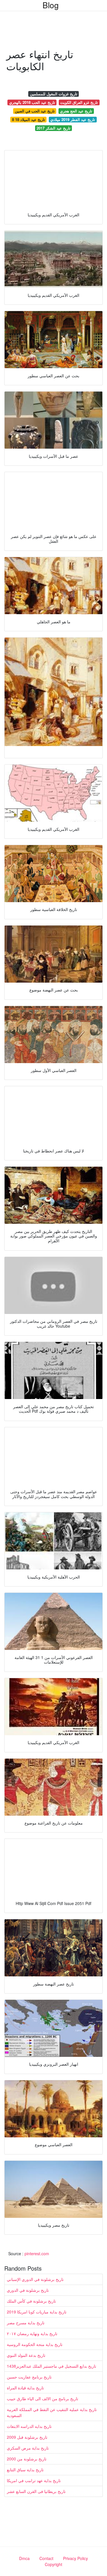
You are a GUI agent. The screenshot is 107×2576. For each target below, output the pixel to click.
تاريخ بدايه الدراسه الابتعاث (29, 2426)
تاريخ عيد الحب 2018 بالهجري (32, 102)
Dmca (24, 2558)
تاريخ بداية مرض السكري (28, 2448)
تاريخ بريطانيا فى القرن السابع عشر (36, 2491)
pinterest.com (37, 2254)
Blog (51, 5)
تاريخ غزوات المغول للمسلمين (54, 94)
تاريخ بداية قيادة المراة (25, 2388)
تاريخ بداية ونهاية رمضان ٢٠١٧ (32, 2333)
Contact (46, 2558)
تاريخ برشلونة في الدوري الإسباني (35, 2279)
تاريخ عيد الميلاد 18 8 (29, 119)
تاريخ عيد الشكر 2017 (53, 128)
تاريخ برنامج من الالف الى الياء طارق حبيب (43, 2398)
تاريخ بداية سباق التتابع (25, 2470)
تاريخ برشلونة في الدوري (28, 2290)
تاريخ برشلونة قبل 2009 (27, 2437)
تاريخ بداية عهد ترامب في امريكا (34, 2480)
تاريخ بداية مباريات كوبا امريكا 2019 (37, 2312)
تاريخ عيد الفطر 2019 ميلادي (73, 119)
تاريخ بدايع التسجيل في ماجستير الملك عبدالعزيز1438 (52, 2366)
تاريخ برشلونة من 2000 (27, 2459)
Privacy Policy (75, 2558)
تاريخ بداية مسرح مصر (26, 2323)
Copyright (53, 2564)
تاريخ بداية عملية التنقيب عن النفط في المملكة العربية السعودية (52, 2412)
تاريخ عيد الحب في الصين (35, 111)
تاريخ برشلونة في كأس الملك (31, 2301)
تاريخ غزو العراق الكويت (79, 102)
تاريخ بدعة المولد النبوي (26, 2355)
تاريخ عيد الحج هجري (76, 111)
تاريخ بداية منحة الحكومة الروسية (35, 2344)
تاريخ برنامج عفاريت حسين (29, 2377)
